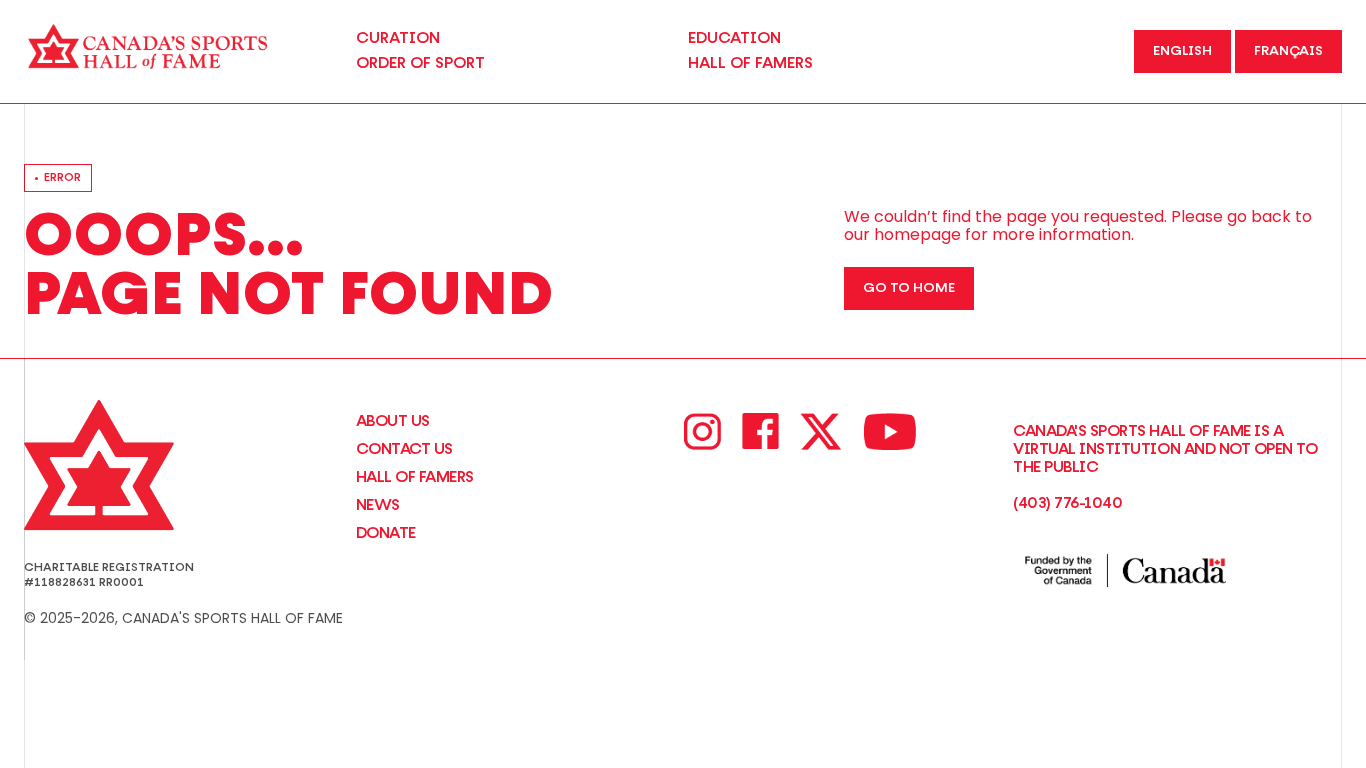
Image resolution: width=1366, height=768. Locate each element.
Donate (386, 533)
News (378, 505)
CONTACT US (404, 449)
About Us (393, 421)
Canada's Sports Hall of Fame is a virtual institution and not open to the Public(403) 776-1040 (1165, 467)
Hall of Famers (415, 477)
